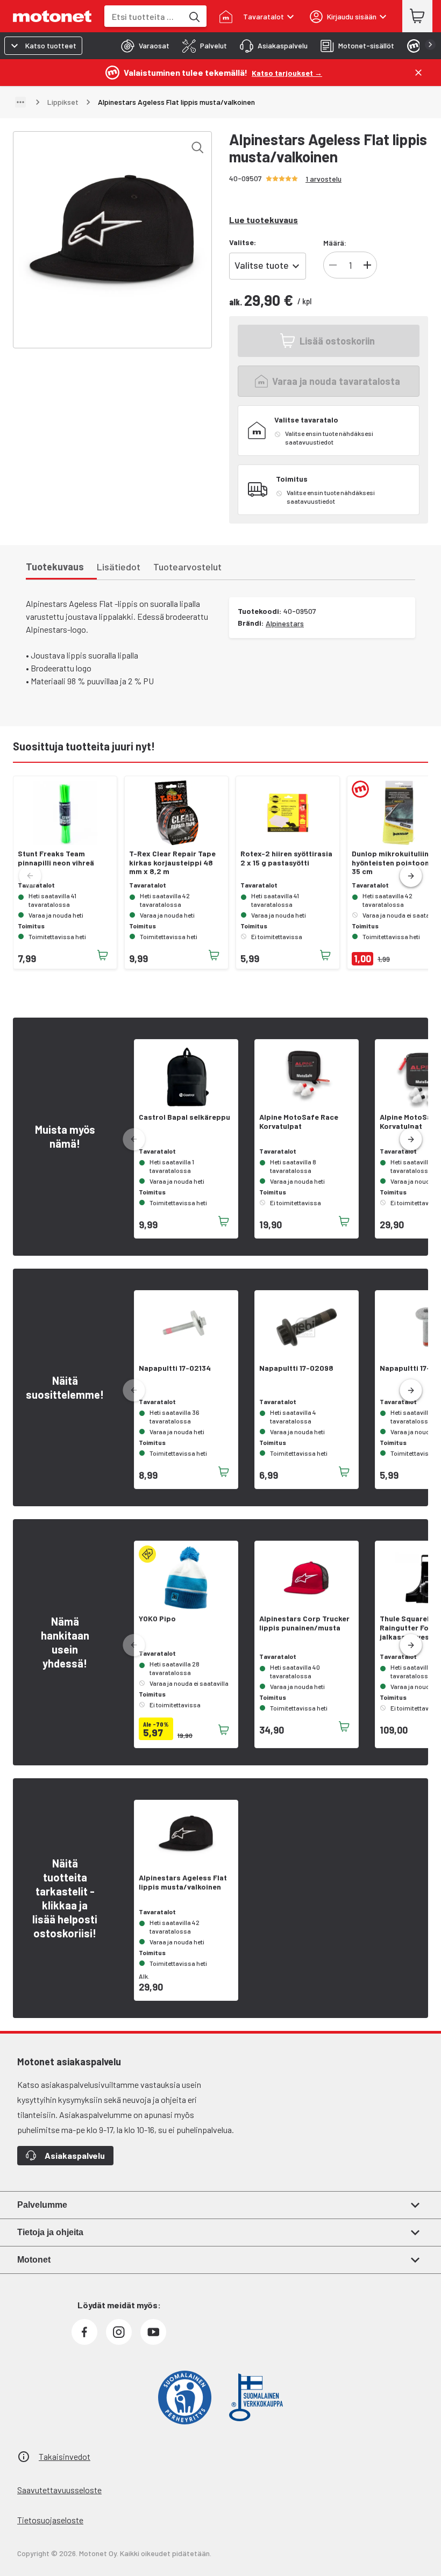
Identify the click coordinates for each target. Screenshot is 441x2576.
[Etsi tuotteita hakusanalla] (194, 16)
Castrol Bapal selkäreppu (184, 1117)
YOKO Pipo (157, 1619)
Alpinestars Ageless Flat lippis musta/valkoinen (183, 1882)
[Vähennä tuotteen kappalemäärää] (333, 265)
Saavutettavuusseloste (59, 2490)
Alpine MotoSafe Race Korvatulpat (299, 1122)
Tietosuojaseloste (50, 2520)
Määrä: (335, 243)
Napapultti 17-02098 (296, 1368)
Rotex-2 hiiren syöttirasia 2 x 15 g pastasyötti (286, 858)
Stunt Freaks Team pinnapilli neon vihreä (56, 858)
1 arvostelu (323, 179)
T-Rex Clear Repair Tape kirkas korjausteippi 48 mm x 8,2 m (172, 863)
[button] (411, 876)
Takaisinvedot (65, 2456)
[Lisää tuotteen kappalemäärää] (367, 265)
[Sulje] (418, 73)
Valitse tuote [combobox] (262, 265)
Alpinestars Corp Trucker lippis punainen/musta (304, 1623)
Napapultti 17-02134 (175, 1368)
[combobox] (144, 16)
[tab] (142, 46)
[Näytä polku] (20, 102)
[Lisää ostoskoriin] (103, 955)
